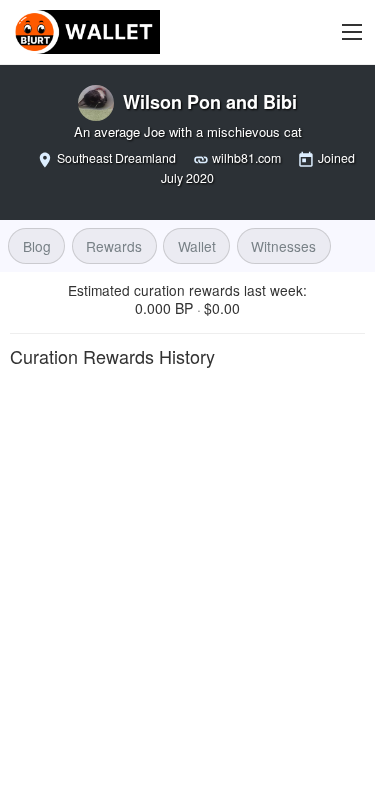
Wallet (197, 246)
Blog (37, 246)
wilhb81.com (246, 158)
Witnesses (283, 246)
